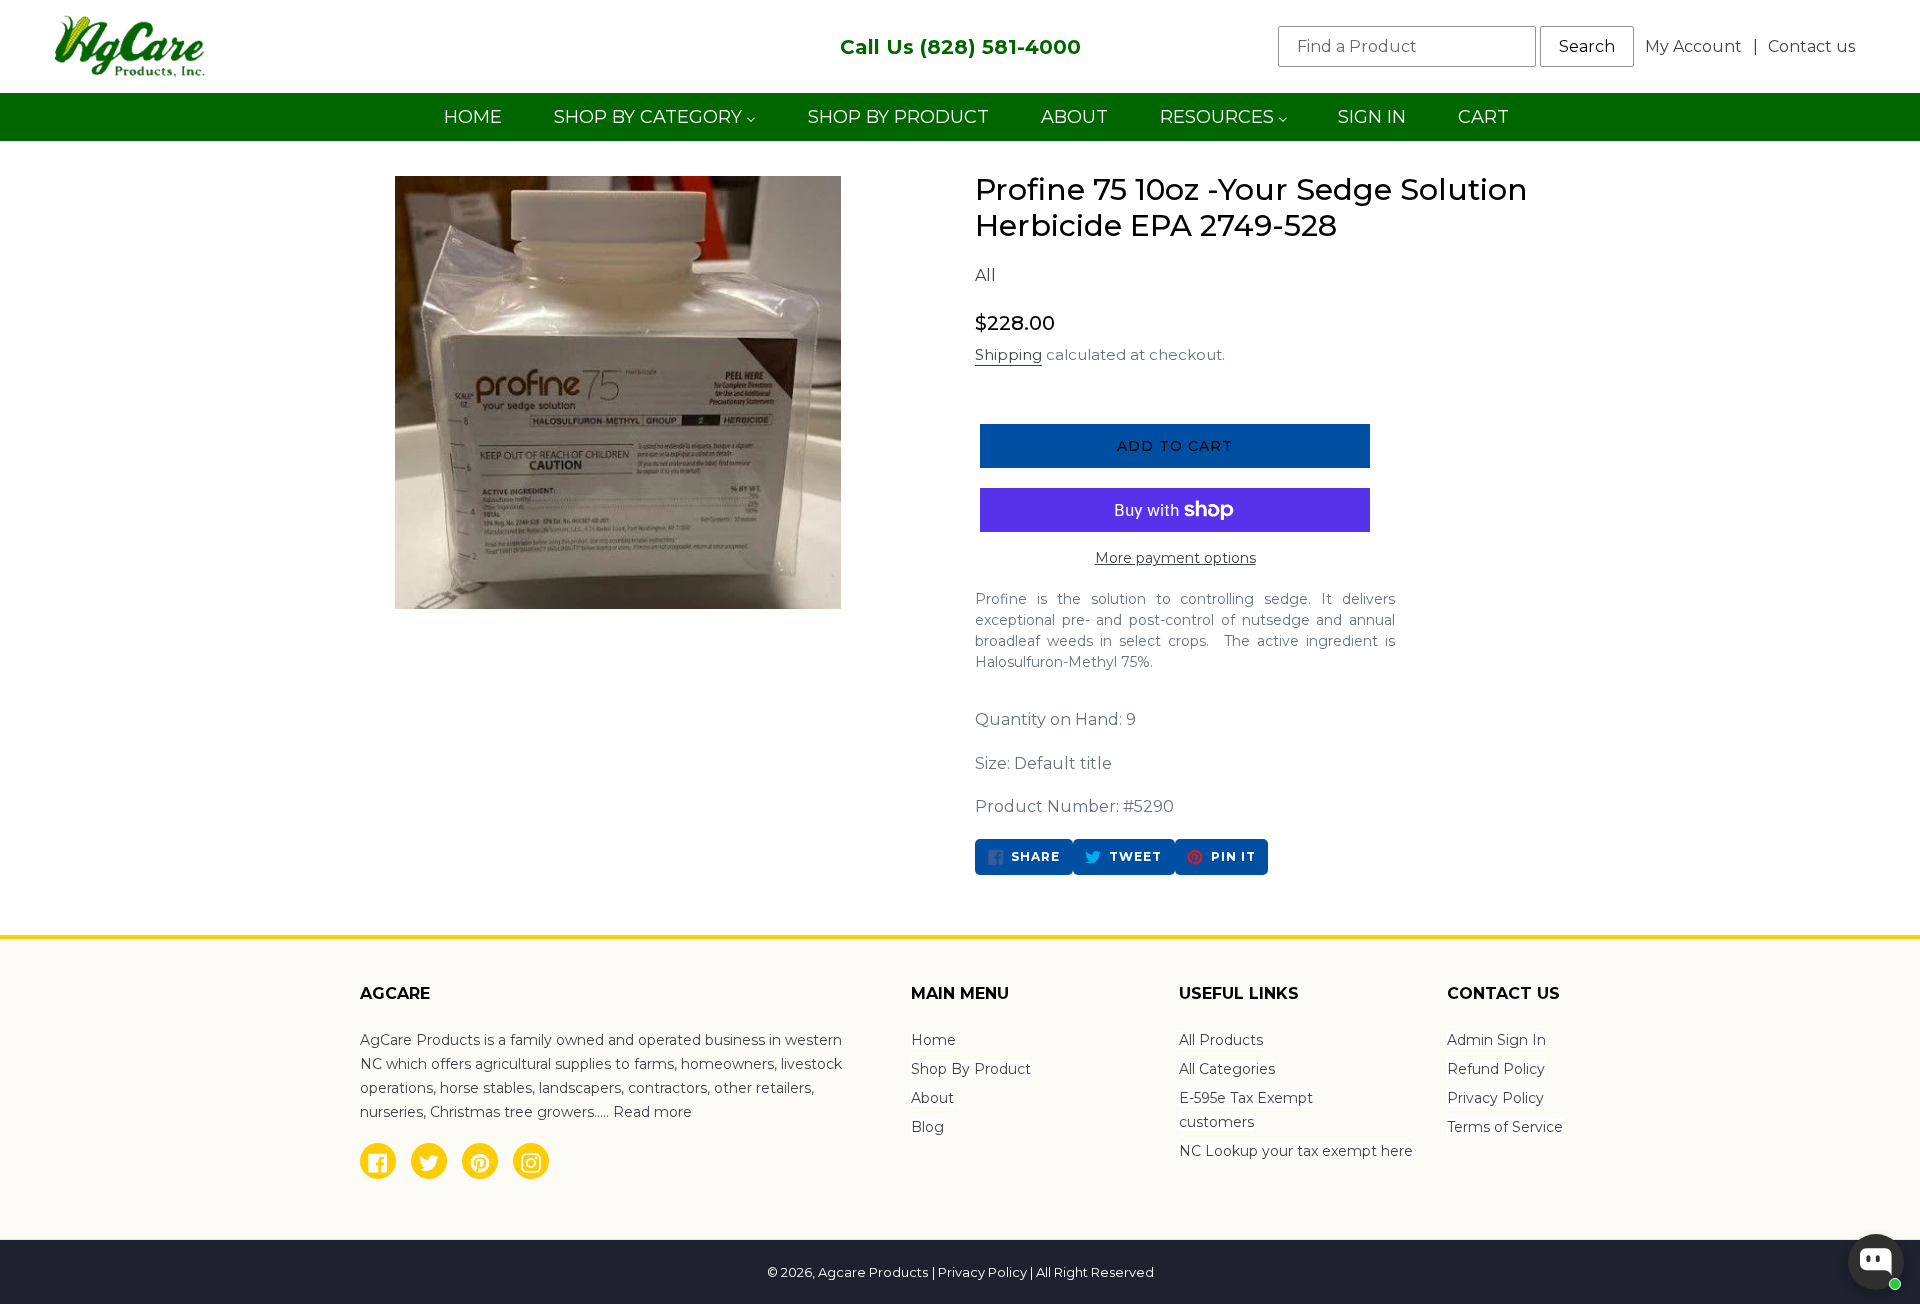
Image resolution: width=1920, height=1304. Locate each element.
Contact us (1811, 46)
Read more (652, 1112)
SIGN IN (1371, 123)
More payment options (1175, 558)
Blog (927, 1127)
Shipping (1008, 354)
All (985, 275)
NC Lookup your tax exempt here (1296, 1151)
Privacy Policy (1495, 1098)
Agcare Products (873, 1272)
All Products (1221, 1040)
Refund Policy (1496, 1069)
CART (1483, 123)
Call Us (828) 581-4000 (960, 47)
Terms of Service (1505, 1127)
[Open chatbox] (1876, 1262)
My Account (1699, 46)
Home (933, 1040)
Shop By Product (971, 1069)
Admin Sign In (1496, 1040)
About (932, 1098)
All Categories (1227, 1069)
